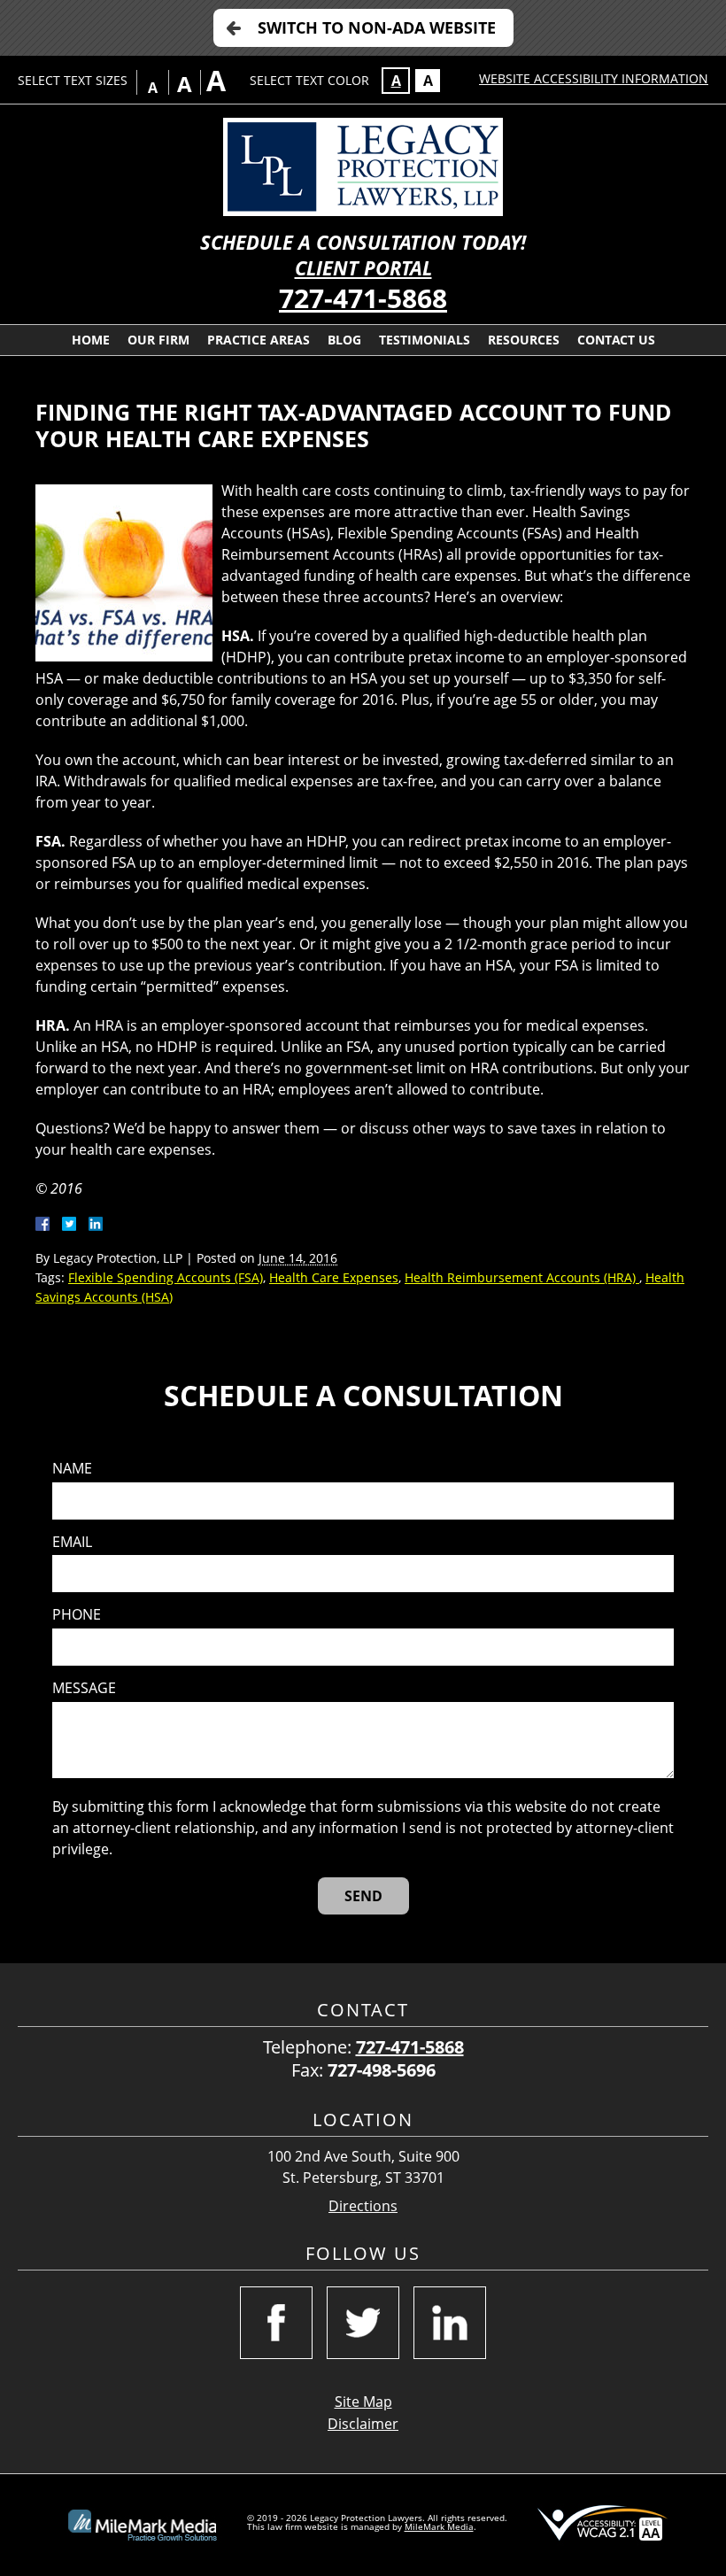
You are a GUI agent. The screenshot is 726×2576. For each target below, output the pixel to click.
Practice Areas (259, 340)
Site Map (363, 2402)
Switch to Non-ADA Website (377, 27)
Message (84, 1688)
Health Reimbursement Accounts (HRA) (522, 1277)
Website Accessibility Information (594, 78)
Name (72, 1469)
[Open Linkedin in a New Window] (450, 2323)
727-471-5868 (363, 298)
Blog (344, 340)
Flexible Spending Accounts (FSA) (166, 1277)
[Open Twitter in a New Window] (363, 2323)
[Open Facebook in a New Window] (276, 2323)
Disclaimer (363, 2424)
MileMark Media (439, 2526)
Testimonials (425, 340)
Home (91, 340)
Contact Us (616, 340)
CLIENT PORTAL (363, 268)
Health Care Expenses (334, 1277)
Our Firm (158, 340)
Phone (77, 1615)
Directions (363, 2206)
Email (72, 1542)
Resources (524, 340)
